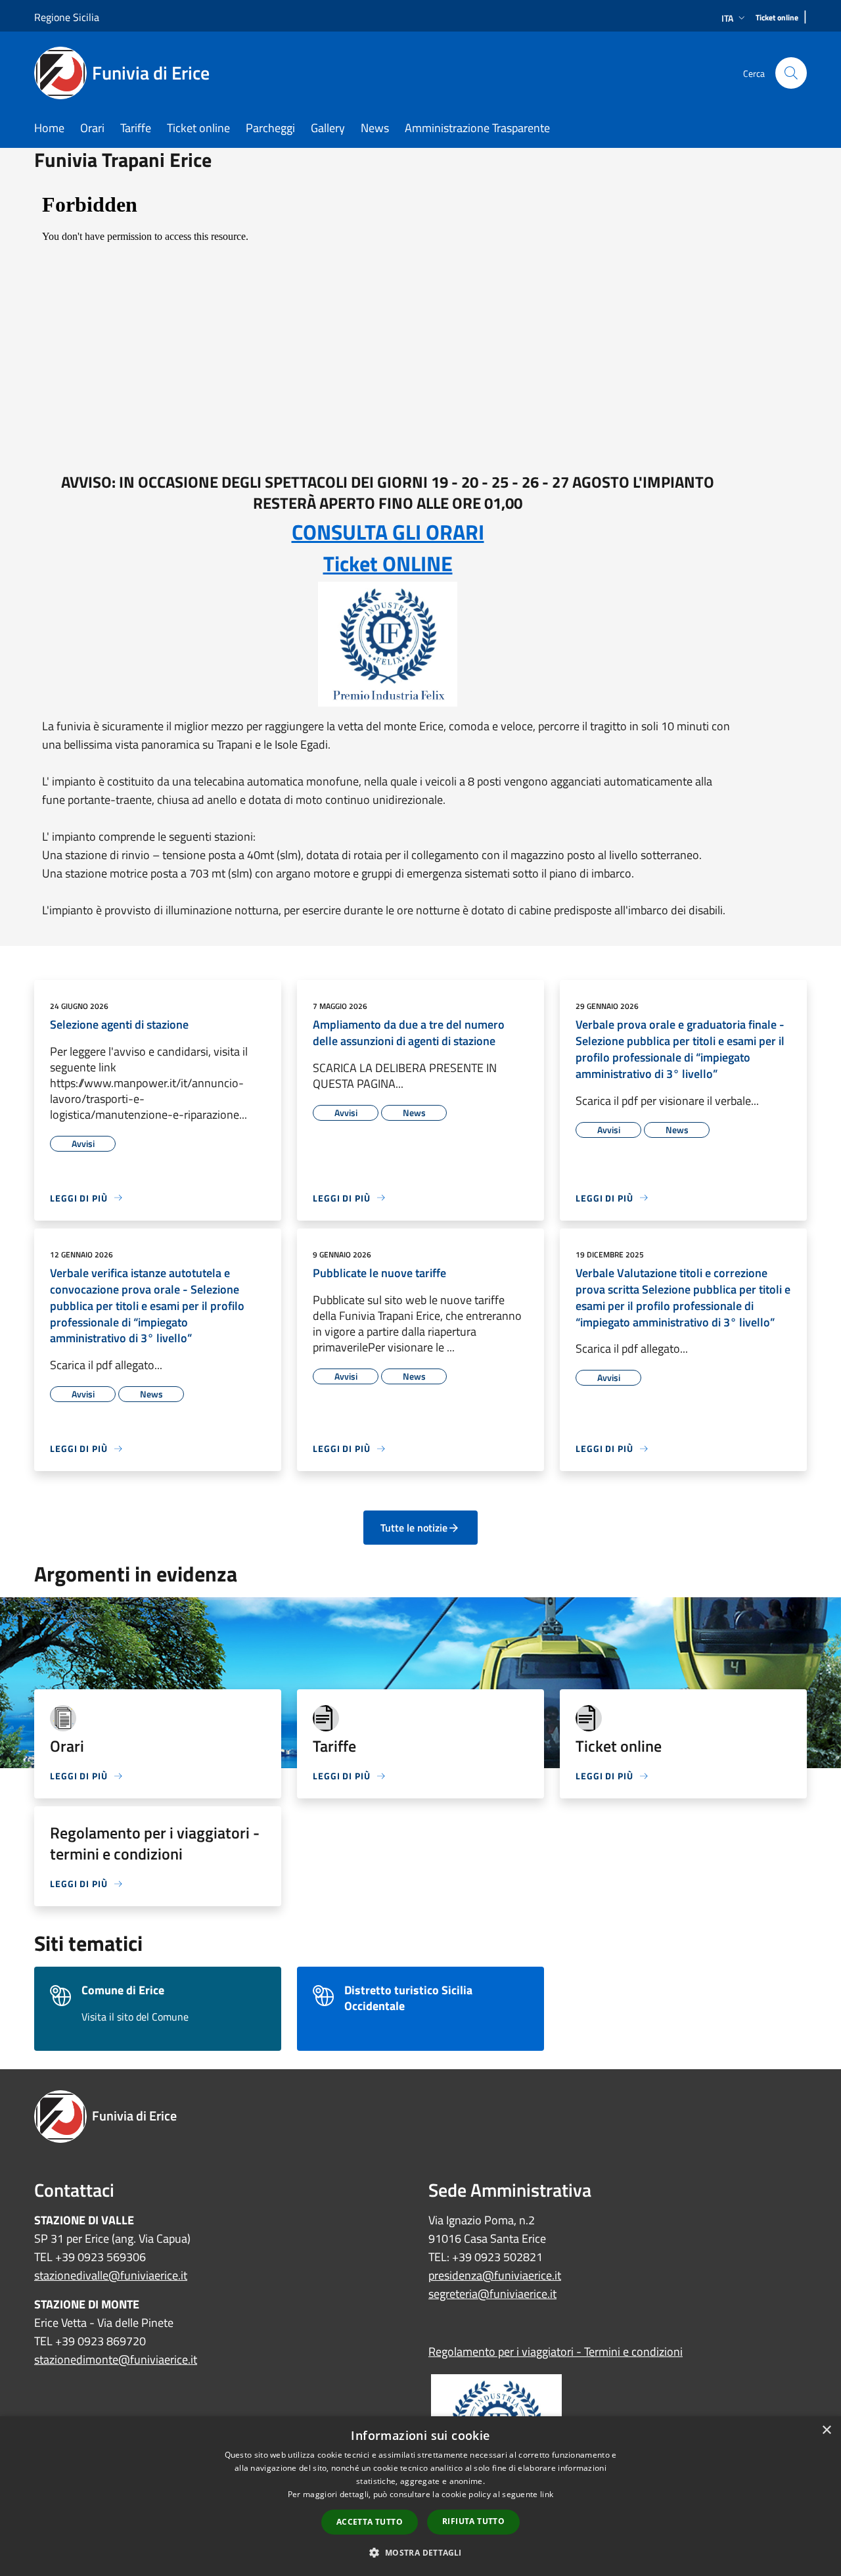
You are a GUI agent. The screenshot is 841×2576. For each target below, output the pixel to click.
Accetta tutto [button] (370, 2522)
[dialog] (420, 2496)
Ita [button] (727, 18)
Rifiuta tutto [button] (473, 2521)
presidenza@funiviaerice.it (495, 2275)
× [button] (826, 2430)
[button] (420, 2552)
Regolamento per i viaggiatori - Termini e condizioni (556, 2352)
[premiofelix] (388, 644)
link (547, 2494)
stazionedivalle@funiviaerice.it (111, 2275)
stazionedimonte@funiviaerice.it (116, 2359)
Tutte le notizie (414, 1528)
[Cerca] (791, 73)
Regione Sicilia (67, 17)
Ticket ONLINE (388, 563)
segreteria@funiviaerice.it (492, 2294)
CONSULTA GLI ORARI (388, 532)
